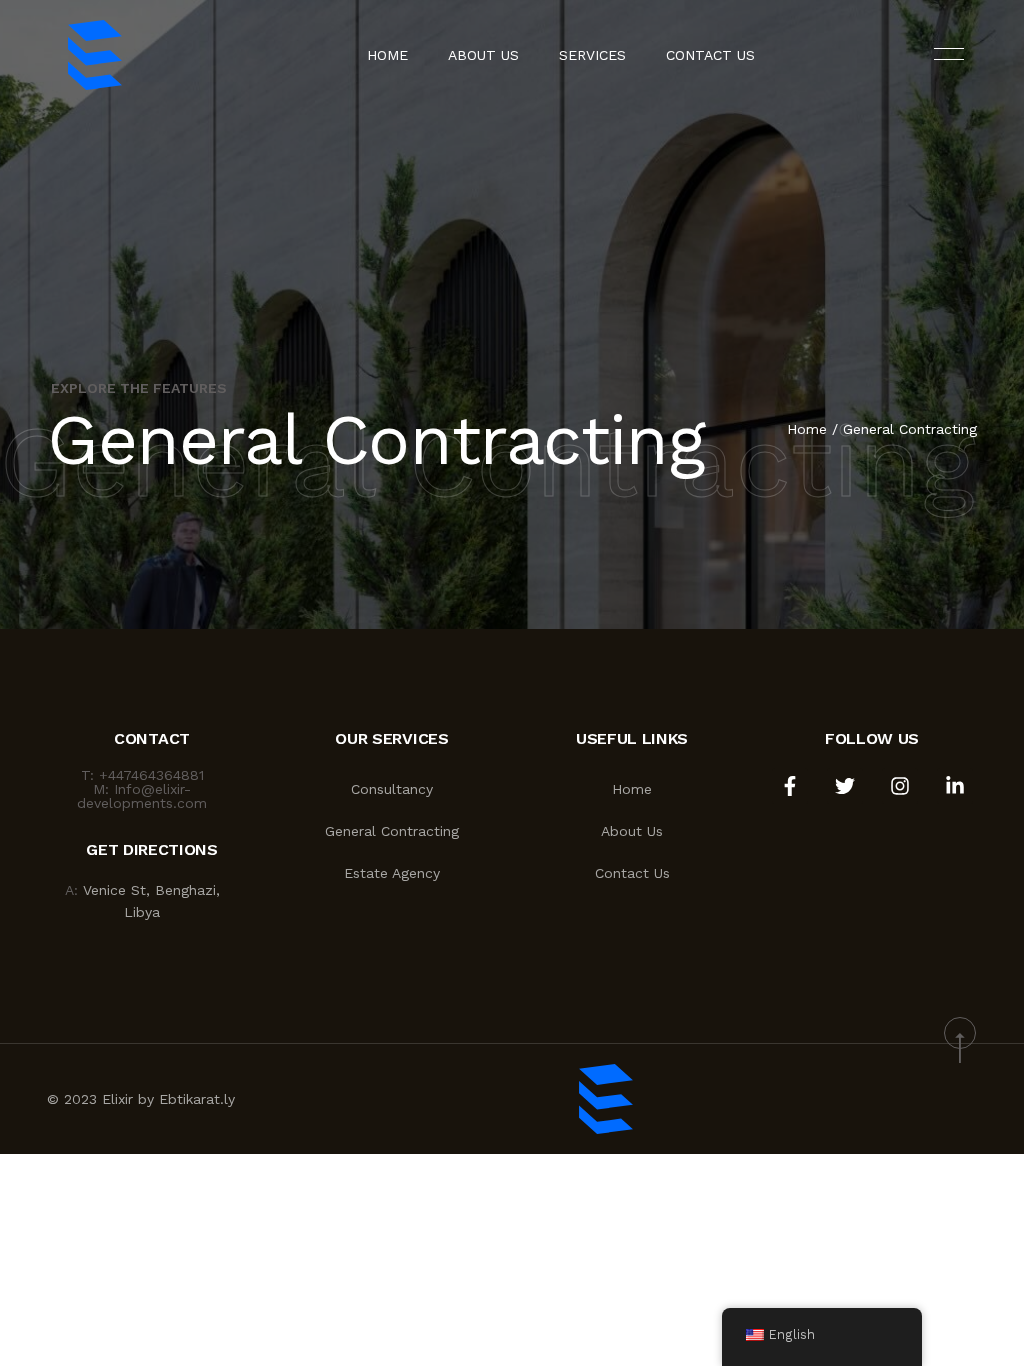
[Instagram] (900, 786)
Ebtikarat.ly (197, 1099)
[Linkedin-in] (955, 786)
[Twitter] (845, 786)
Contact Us (710, 55)
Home (387, 55)
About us (483, 55)
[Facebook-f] (790, 786)
